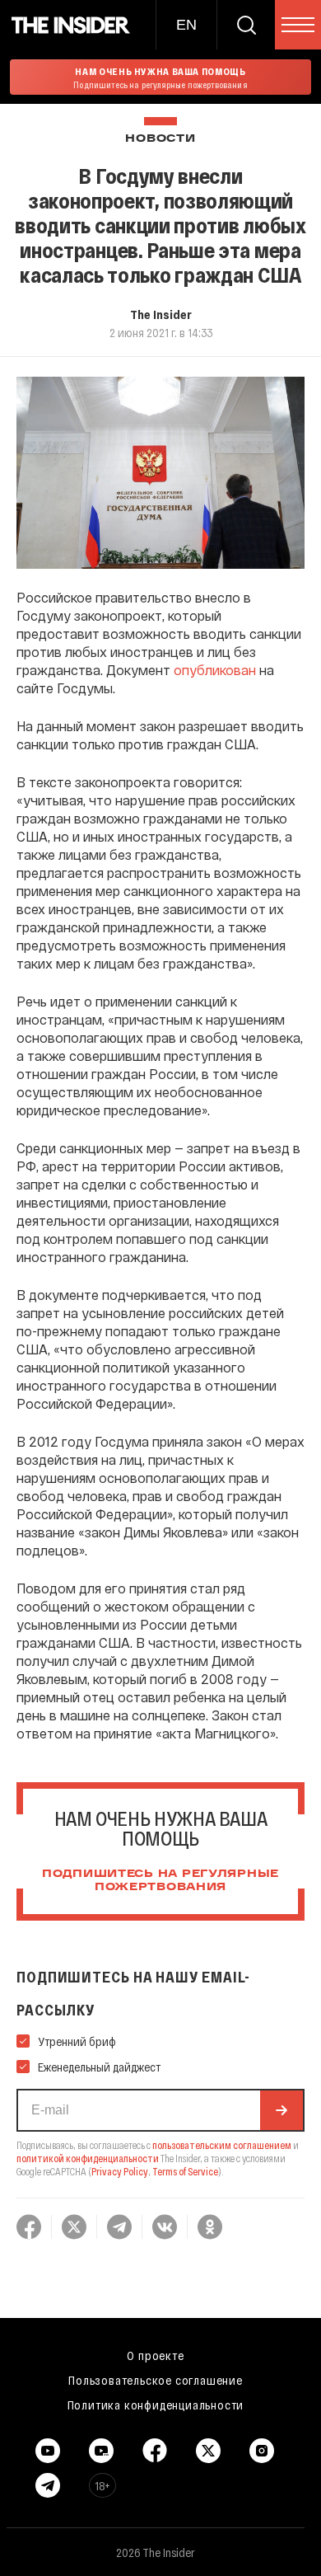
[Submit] (281, 2110)
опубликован (215, 670)
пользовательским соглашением (222, 2145)
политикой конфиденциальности (88, 2158)
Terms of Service (185, 2171)
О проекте (155, 2355)
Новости (160, 139)
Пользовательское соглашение (156, 2380)
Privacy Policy (120, 2171)
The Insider (161, 314)
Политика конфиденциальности (156, 2405)
